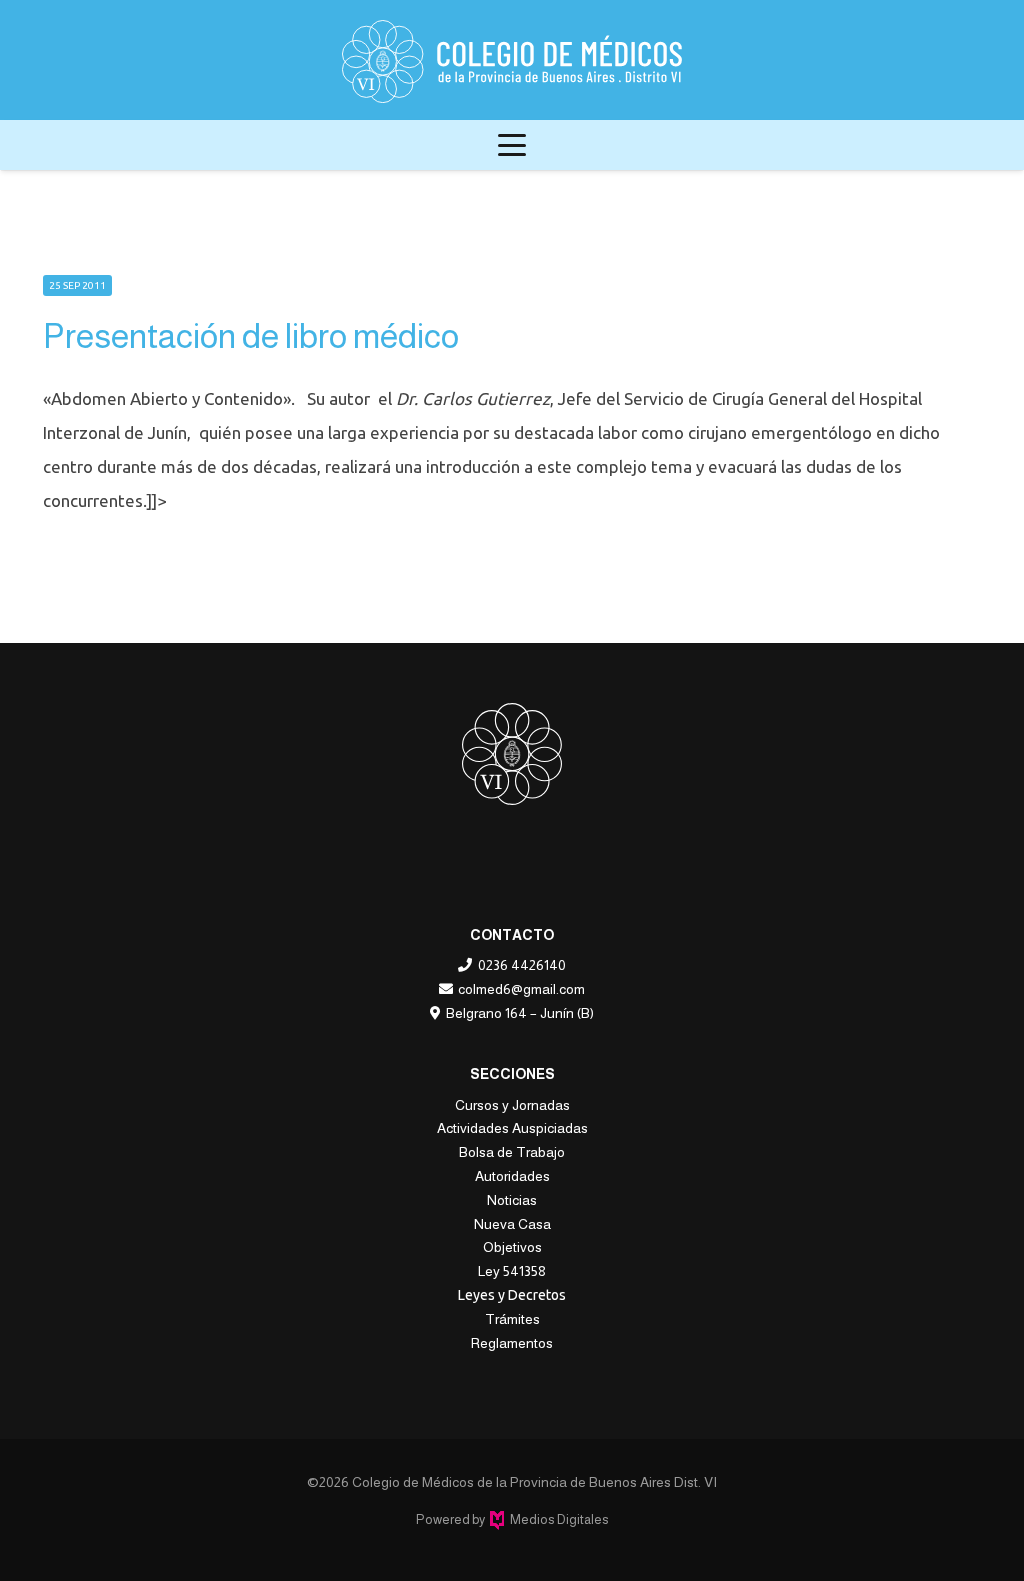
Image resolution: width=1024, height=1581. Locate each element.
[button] (511, 145)
